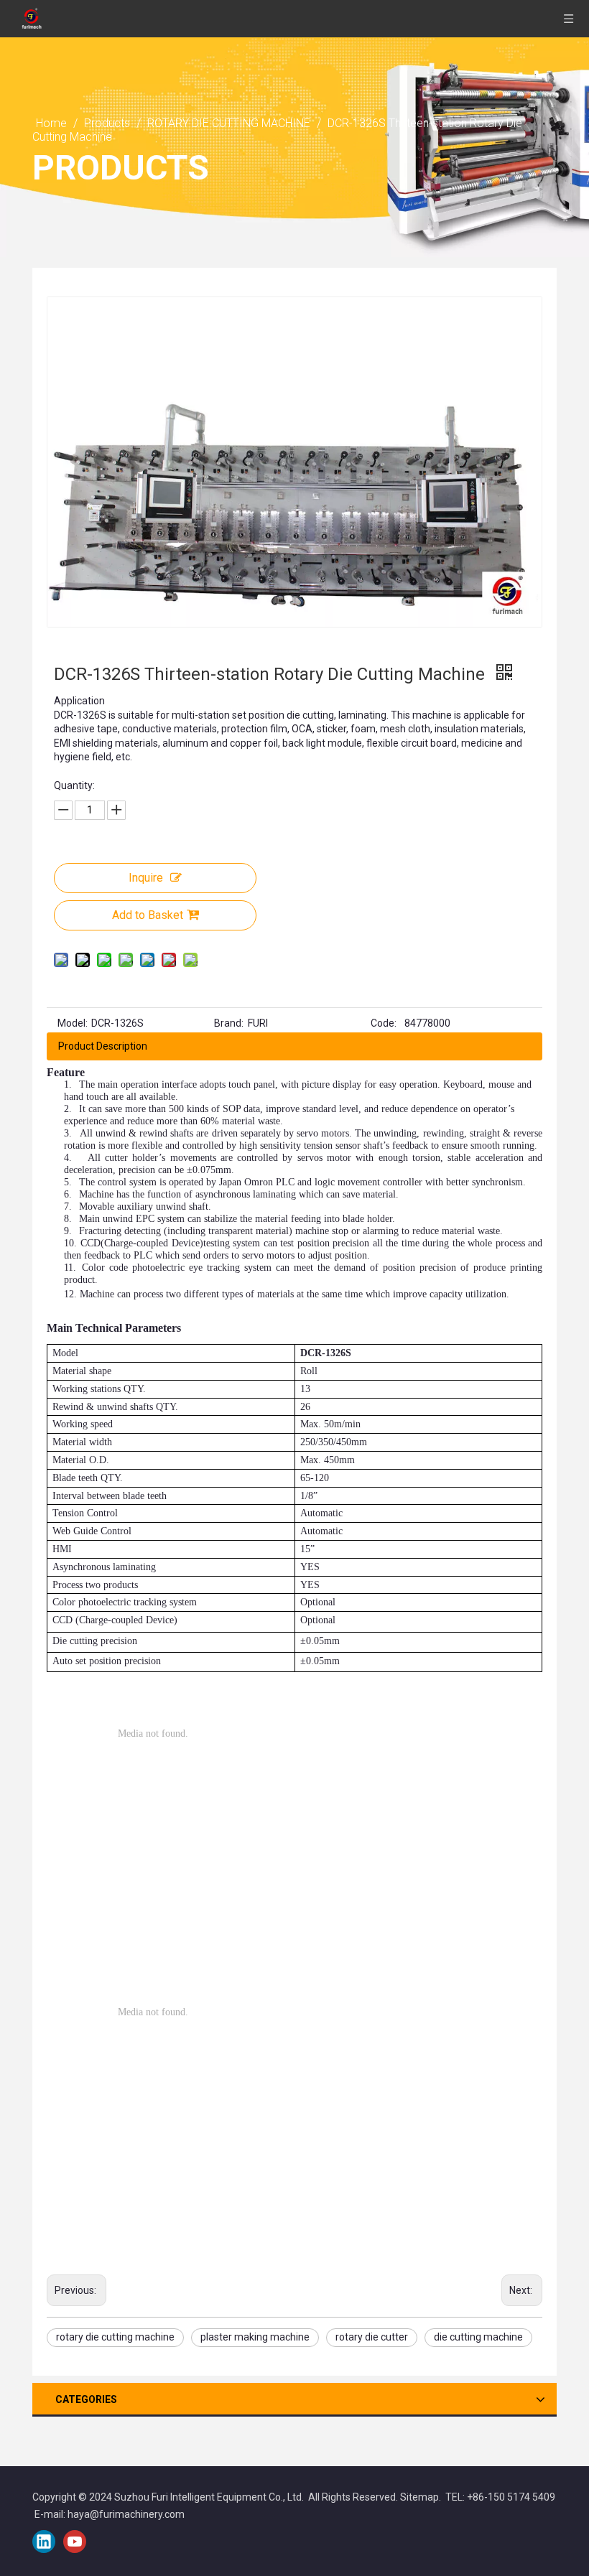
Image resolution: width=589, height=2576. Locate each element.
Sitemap (419, 2497)
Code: (384, 1023)
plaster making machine (255, 2337)
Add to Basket (148, 915)
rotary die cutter (372, 2337)
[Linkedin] (44, 2542)
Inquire (146, 878)
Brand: (229, 1023)
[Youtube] (75, 2542)
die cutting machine (478, 2337)
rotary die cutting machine (115, 2337)
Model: (73, 1023)
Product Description (103, 1046)
